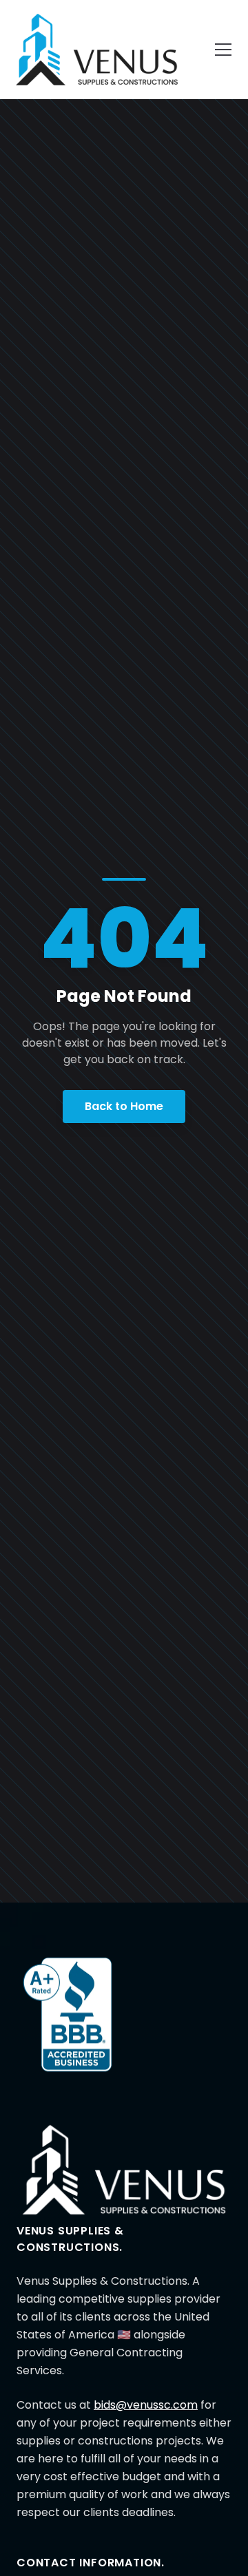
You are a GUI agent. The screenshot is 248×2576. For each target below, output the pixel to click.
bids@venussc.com (146, 2405)
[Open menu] (223, 50)
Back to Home (124, 1106)
